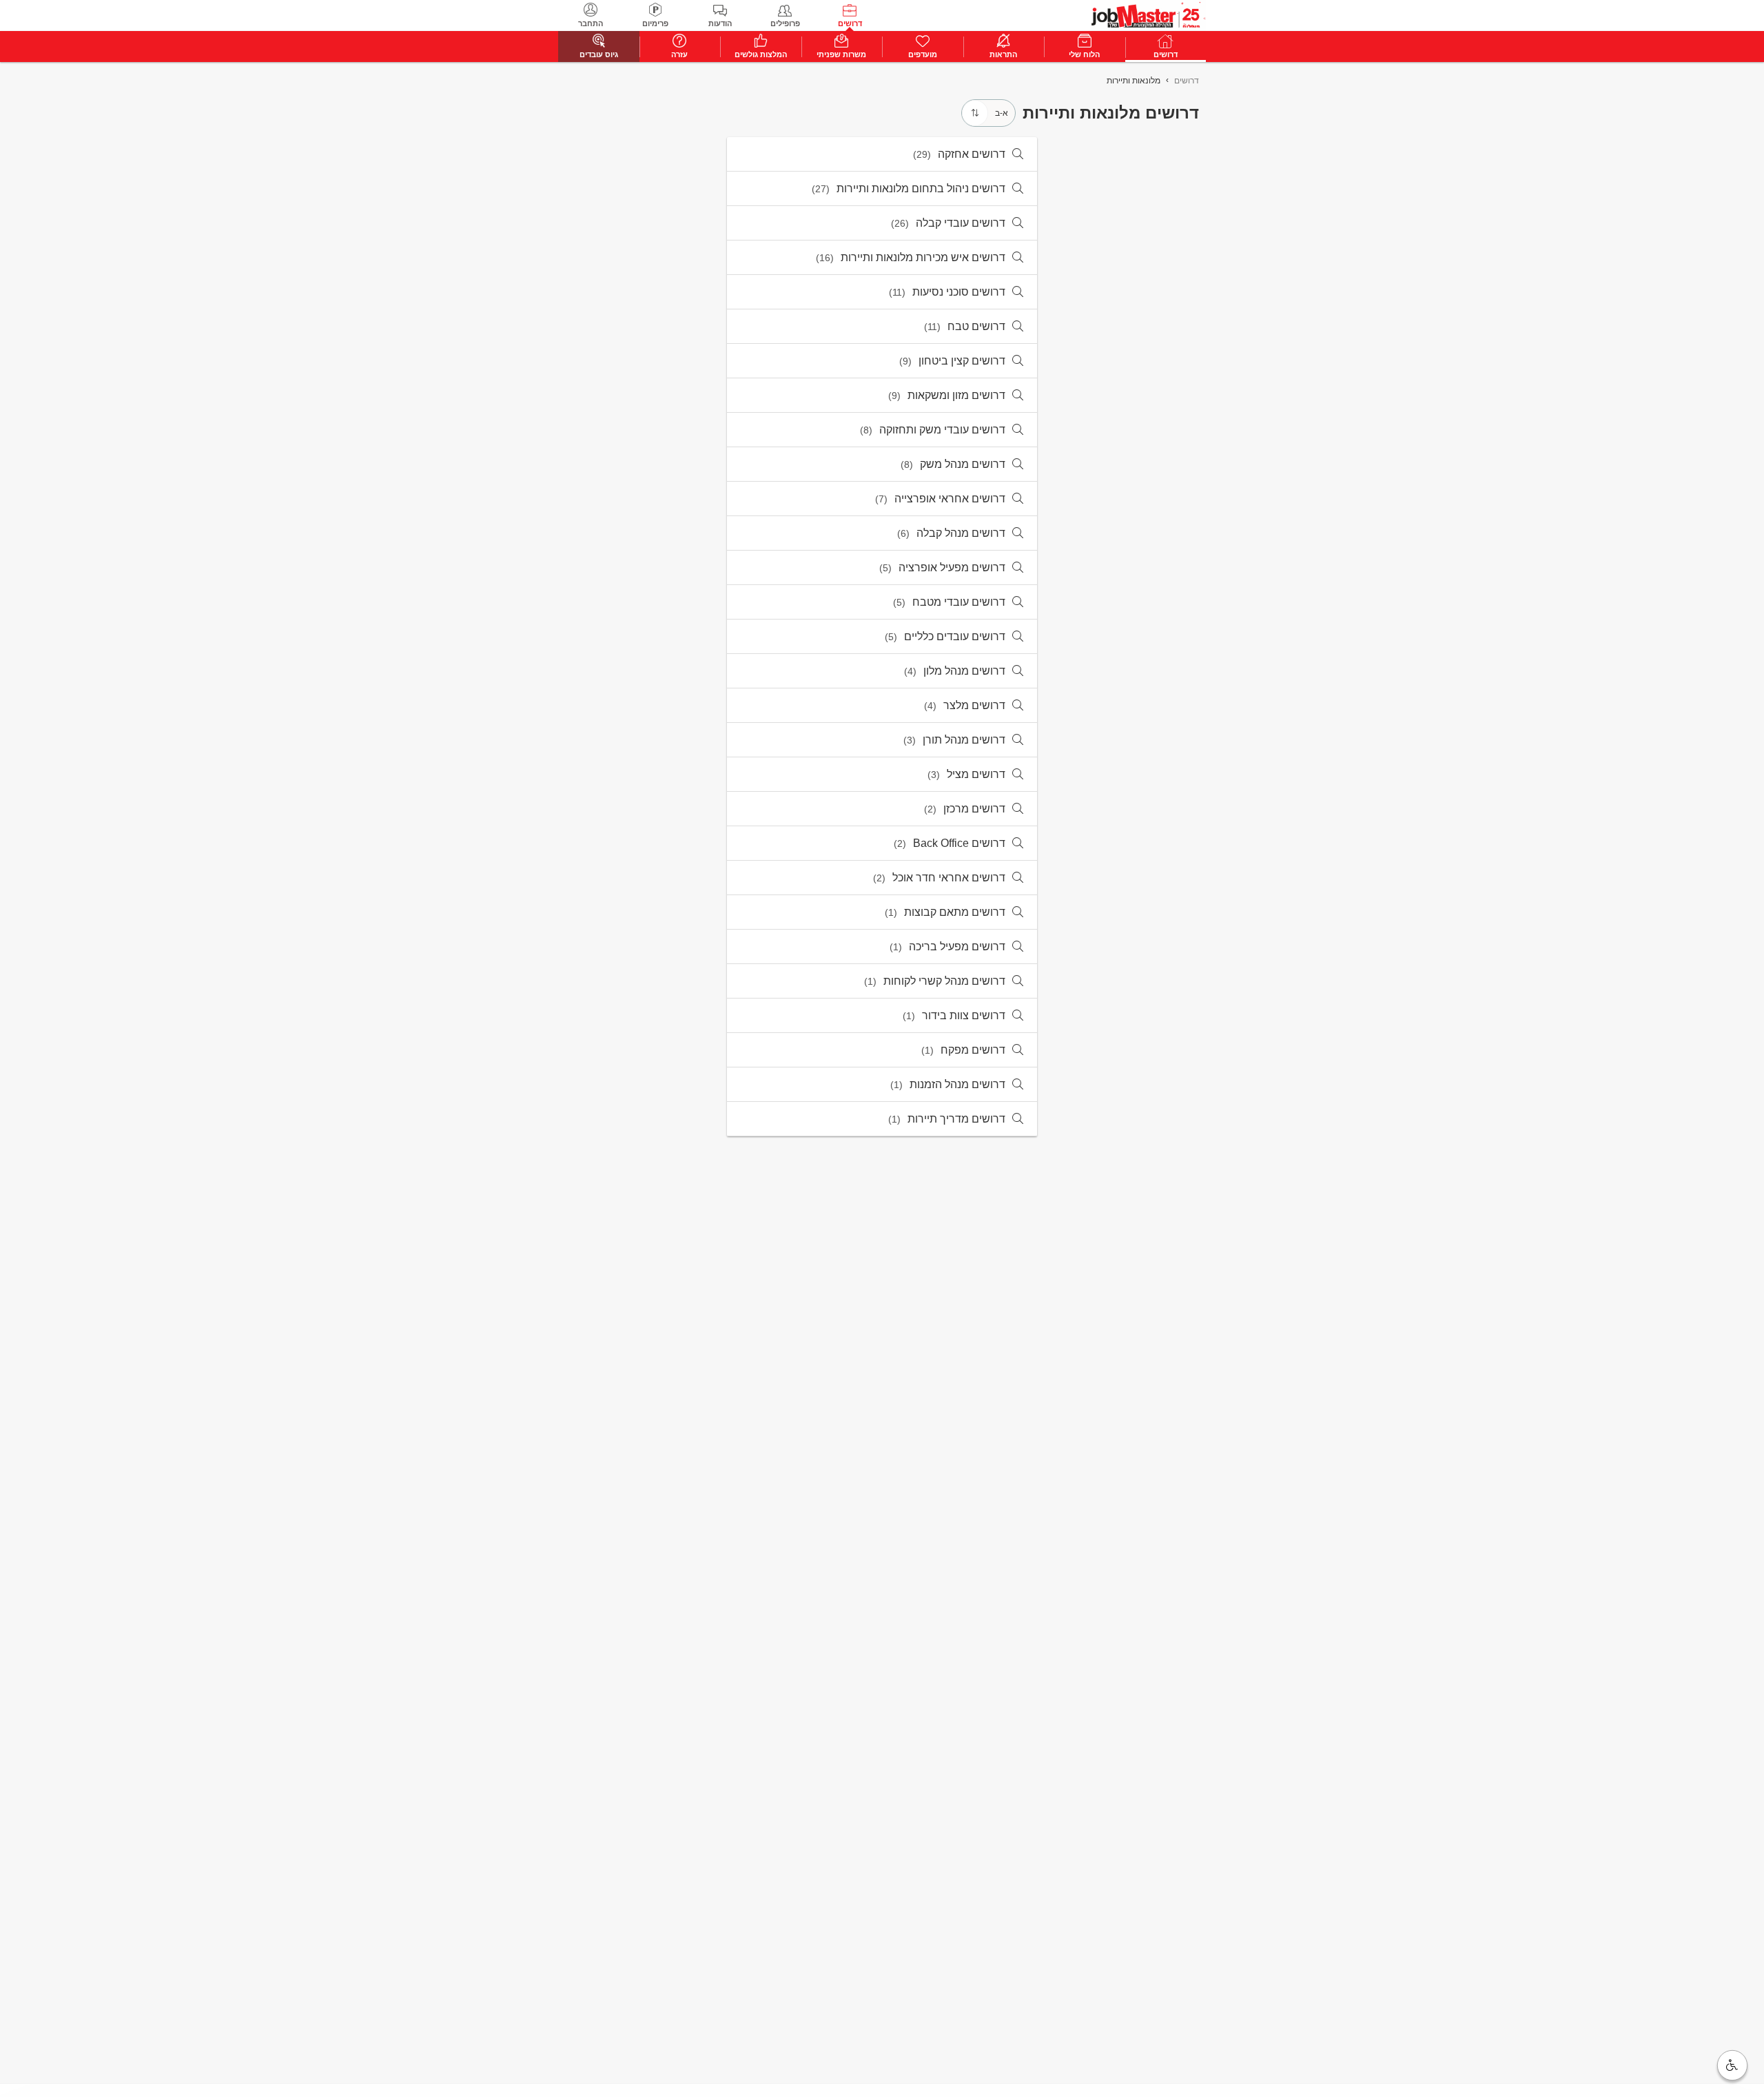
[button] (1732, 2065)
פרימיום (655, 23)
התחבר (591, 23)
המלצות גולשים (761, 54)
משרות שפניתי (841, 54)
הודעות (720, 23)
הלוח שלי (1084, 54)
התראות (1003, 54)
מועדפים (923, 54)
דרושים (850, 23)
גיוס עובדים (599, 54)
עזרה (679, 54)
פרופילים (785, 23)
